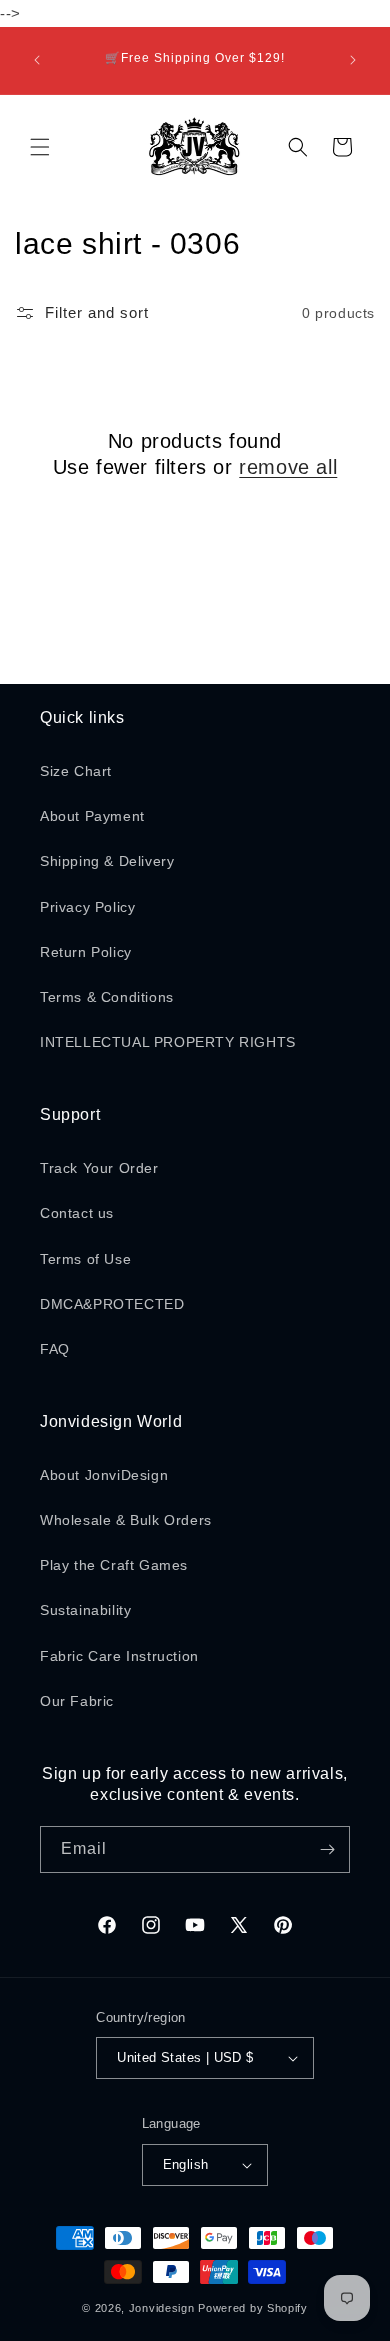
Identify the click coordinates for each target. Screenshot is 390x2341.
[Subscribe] (327, 1849)
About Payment (92, 816)
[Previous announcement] (37, 60)
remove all (288, 467)
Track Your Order (99, 1168)
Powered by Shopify (253, 2308)
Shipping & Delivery (107, 861)
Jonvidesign (162, 2308)
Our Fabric (77, 1701)
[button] (40, 147)
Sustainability (85, 1610)
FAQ (55, 1349)
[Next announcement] (353, 60)
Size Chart (76, 771)
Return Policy (86, 952)
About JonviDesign (104, 1475)
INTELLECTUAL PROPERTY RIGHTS (168, 1042)
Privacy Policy (87, 907)
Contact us (77, 1213)
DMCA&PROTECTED (112, 1304)
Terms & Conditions (107, 997)
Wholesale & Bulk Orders (126, 1520)
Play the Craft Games (114, 1565)
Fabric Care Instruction (119, 1656)
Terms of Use (85, 1259)
